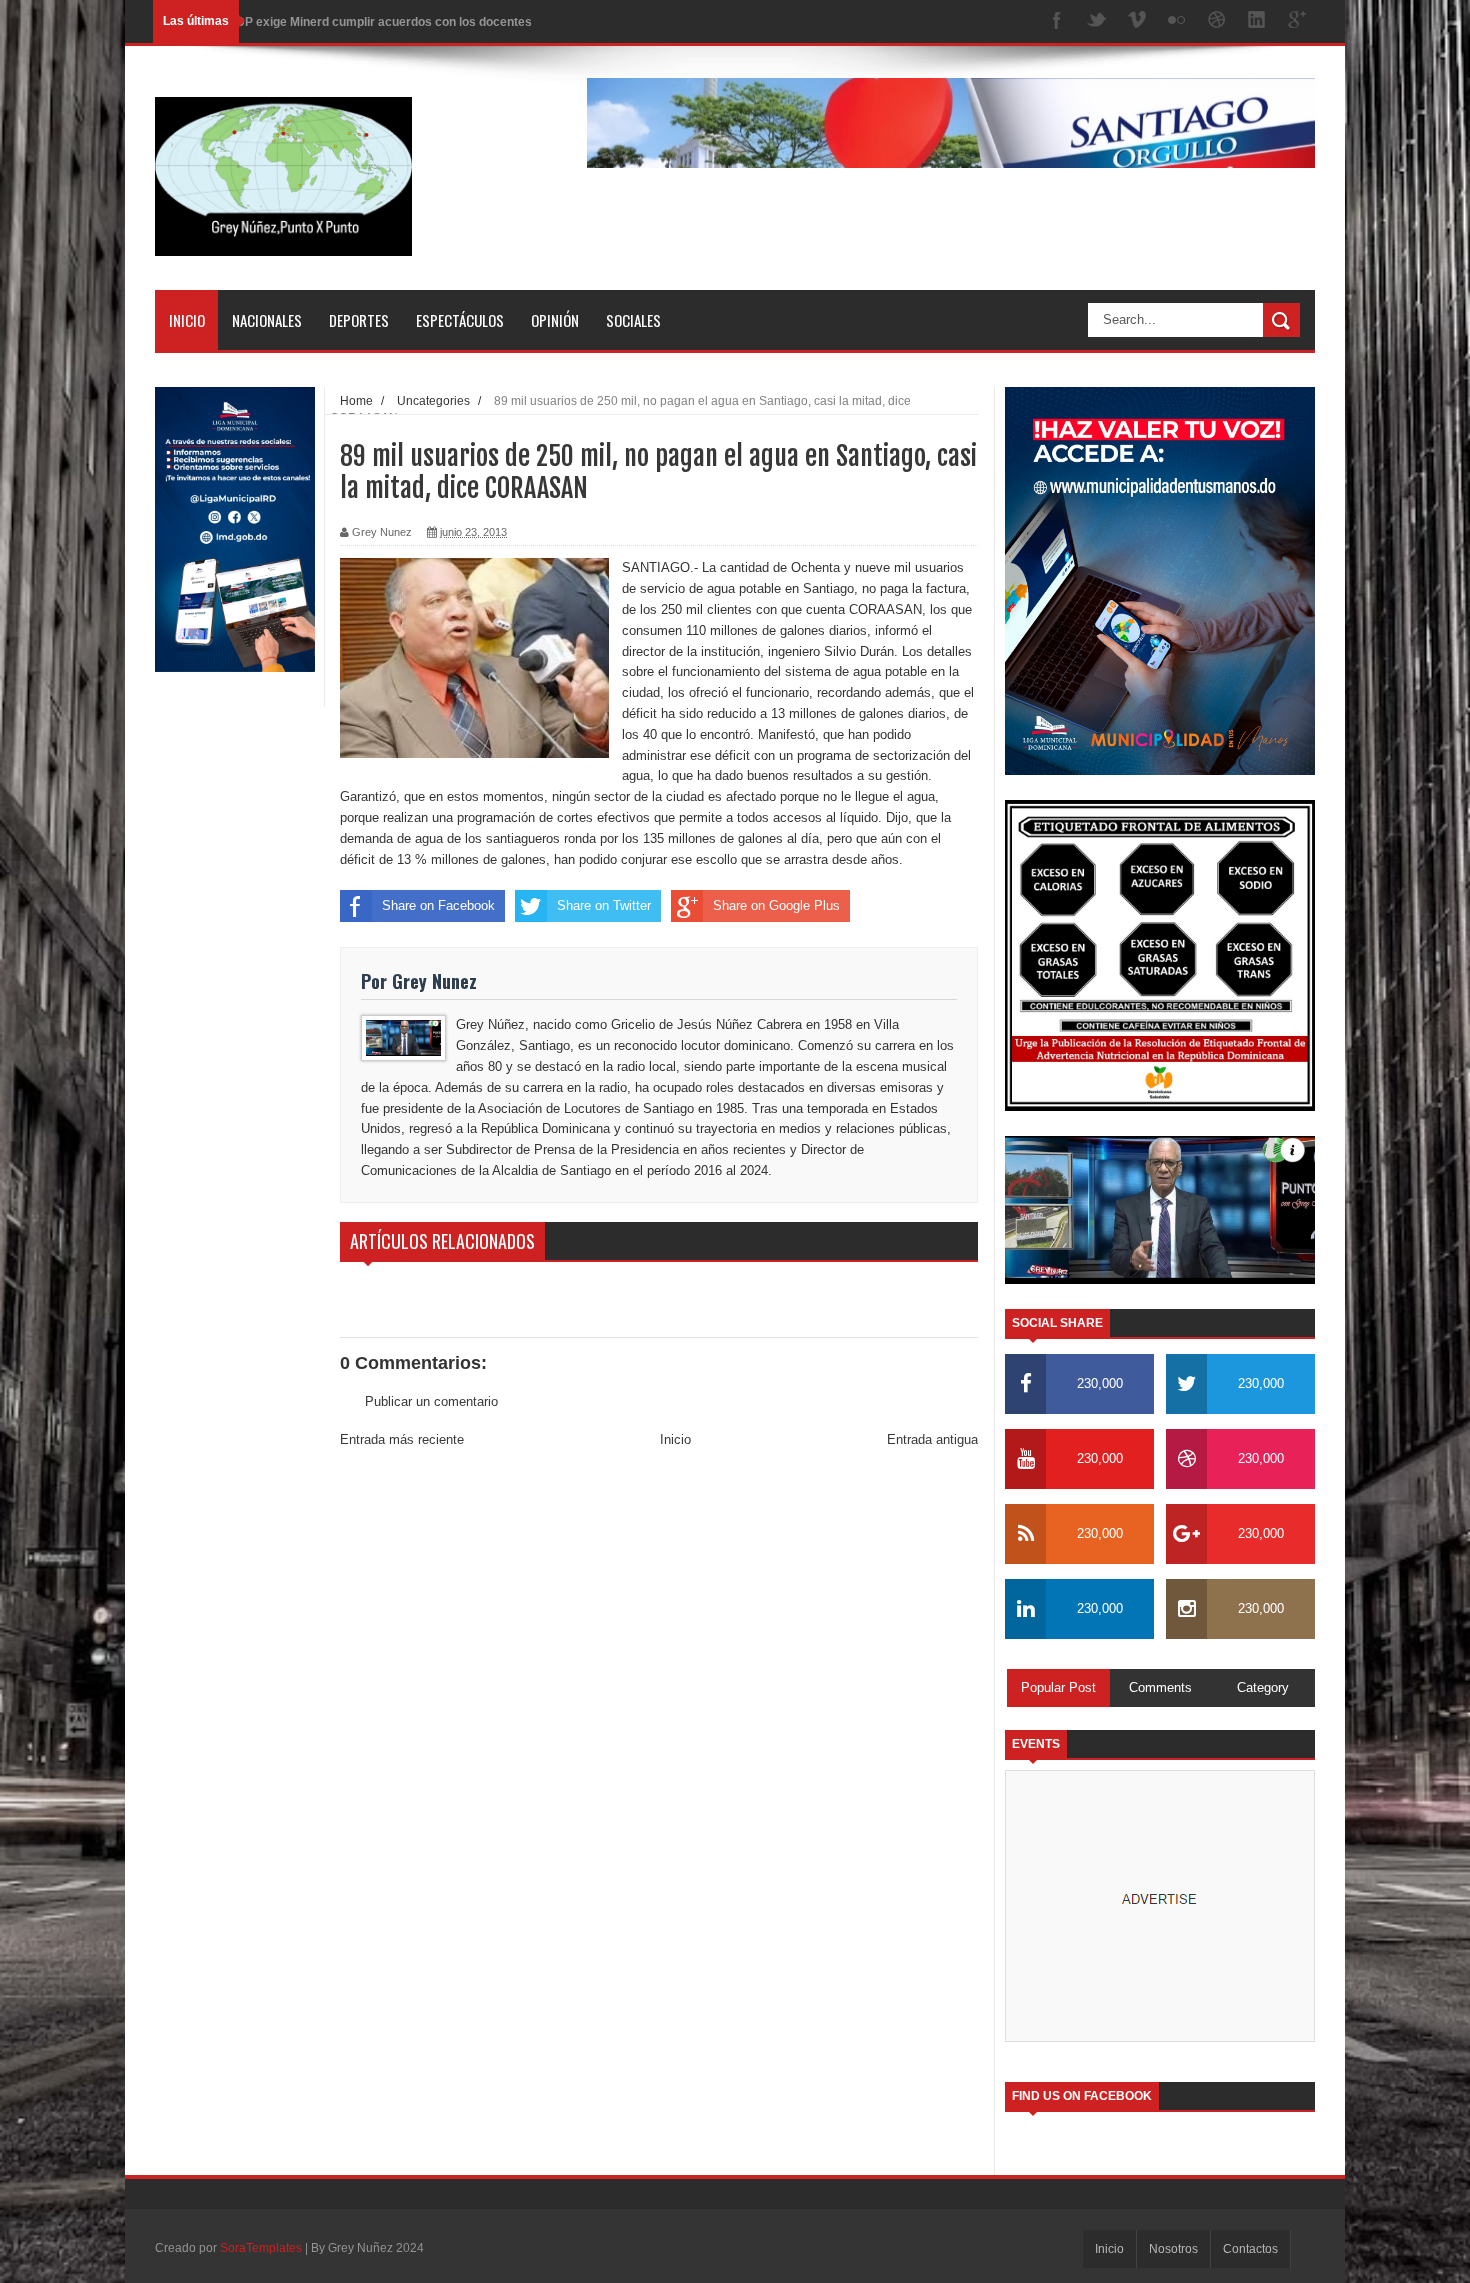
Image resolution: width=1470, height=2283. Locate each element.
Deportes (359, 320)
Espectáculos (460, 320)
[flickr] (1177, 21)
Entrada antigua (932, 1439)
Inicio (187, 320)
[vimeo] (1137, 21)
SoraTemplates (261, 2248)
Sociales (633, 320)
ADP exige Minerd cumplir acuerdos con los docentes (379, 21)
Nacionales (267, 320)
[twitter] (1097, 21)
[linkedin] (1257, 21)
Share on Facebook (438, 905)
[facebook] (1057, 21)
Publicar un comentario (431, 1401)
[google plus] (1297, 21)
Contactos (1250, 2249)
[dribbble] (1217, 21)
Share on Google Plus (776, 905)
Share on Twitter (604, 905)
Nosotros (1173, 2249)
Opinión (555, 320)
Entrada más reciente (402, 1439)
